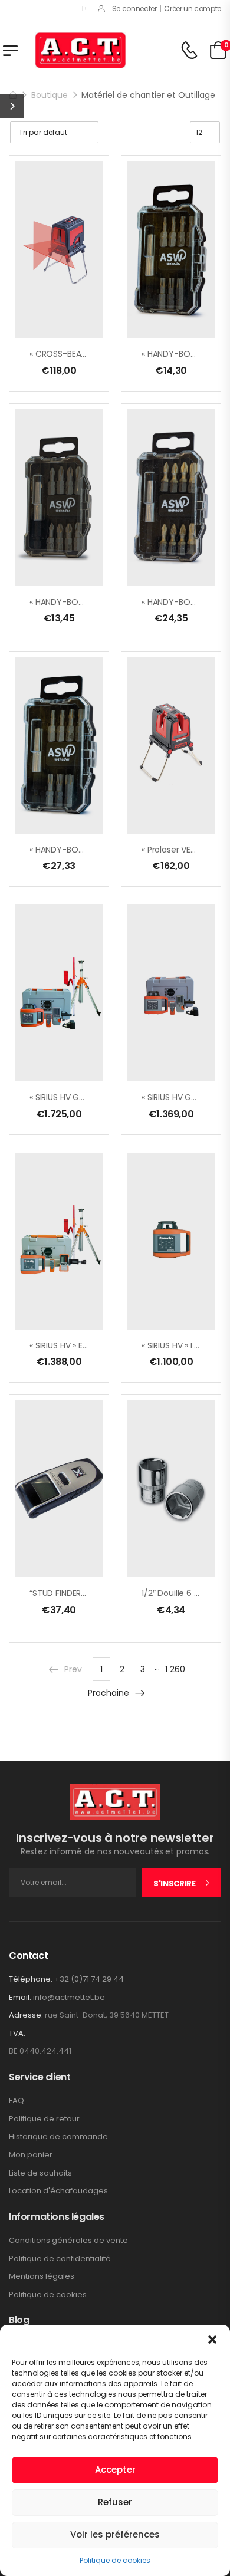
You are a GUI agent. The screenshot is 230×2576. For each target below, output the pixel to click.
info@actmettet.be (69, 1997)
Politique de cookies (115, 2560)
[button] (212, 2340)
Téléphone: (31, 1979)
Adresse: (26, 2015)
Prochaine (109, 1693)
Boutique (50, 95)
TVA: (17, 2034)
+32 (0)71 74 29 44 (89, 1979)
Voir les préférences (115, 2534)
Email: (20, 1997)
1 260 (175, 1669)
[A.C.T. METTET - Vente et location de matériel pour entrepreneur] (80, 50)
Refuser (115, 2502)
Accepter (115, 2470)
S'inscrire (175, 1884)
